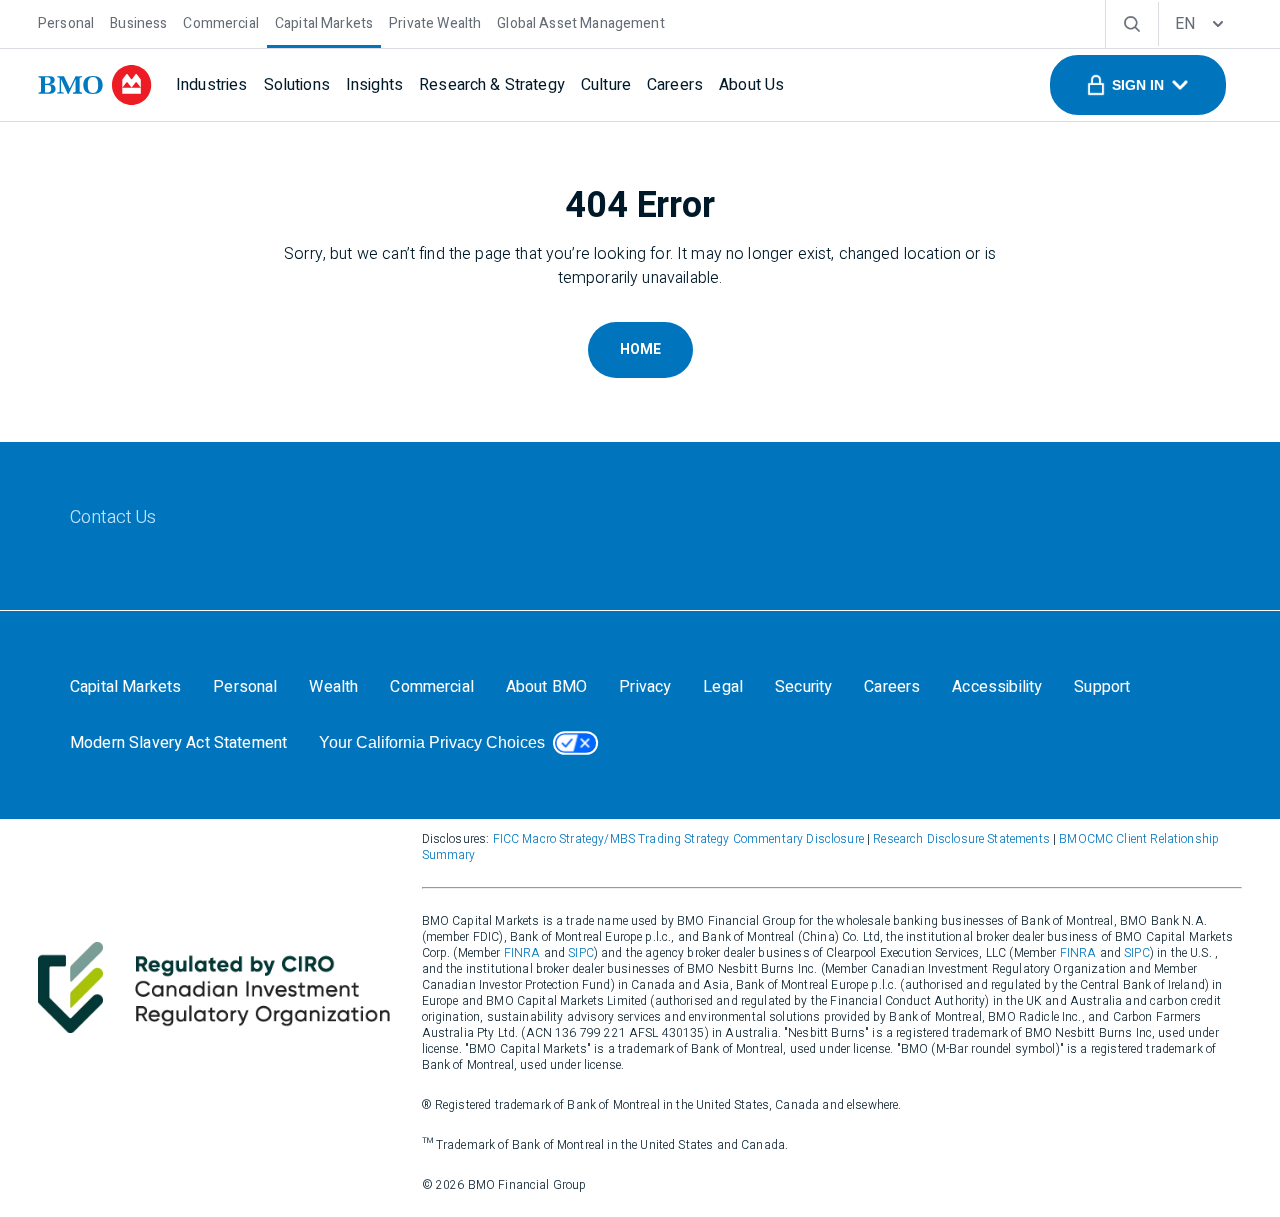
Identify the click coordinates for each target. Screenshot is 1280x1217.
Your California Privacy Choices (432, 742)
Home (640, 349)
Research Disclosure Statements (961, 839)
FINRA (522, 953)
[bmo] (95, 85)
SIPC (581, 953)
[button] (1138, 85)
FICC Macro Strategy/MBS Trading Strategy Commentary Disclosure (678, 839)
